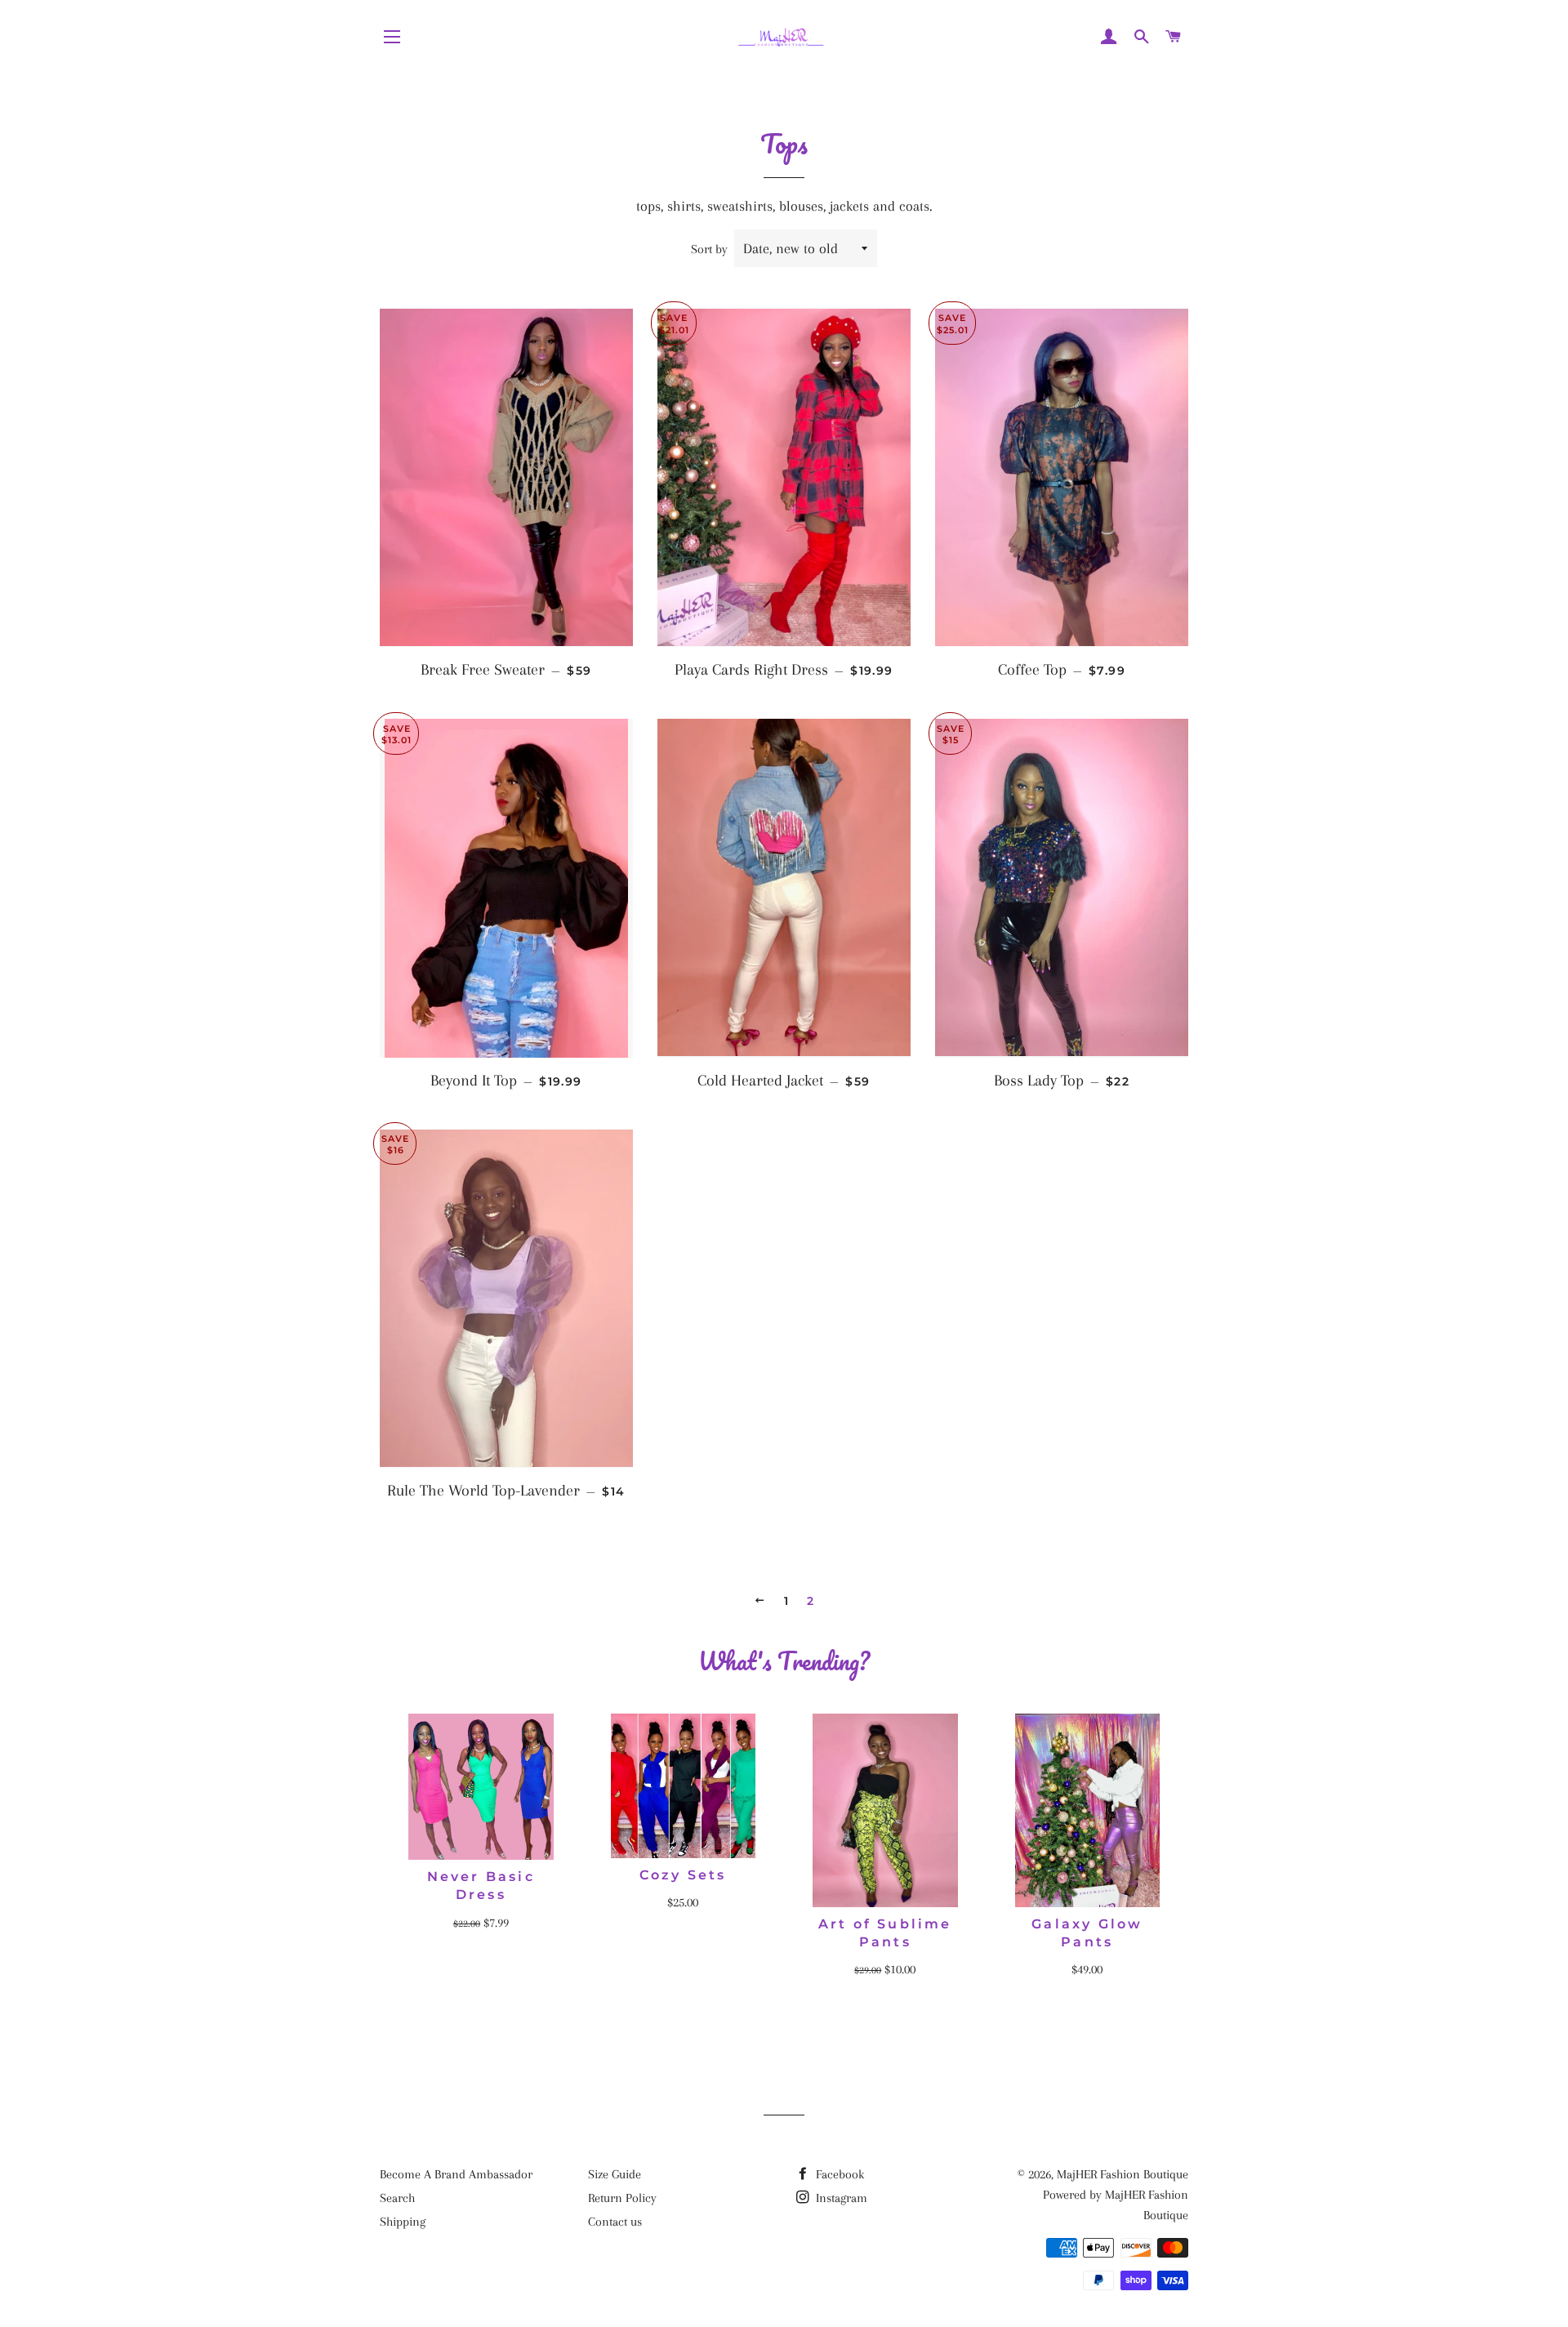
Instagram (840, 2198)
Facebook (838, 2174)
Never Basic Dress (481, 1886)
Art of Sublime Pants (885, 1933)
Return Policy (622, 2198)
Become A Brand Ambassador (456, 2174)
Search (397, 2198)
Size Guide (615, 2174)
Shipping (403, 2222)
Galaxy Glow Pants (1087, 1933)
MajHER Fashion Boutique (1123, 2174)
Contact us (615, 2222)
